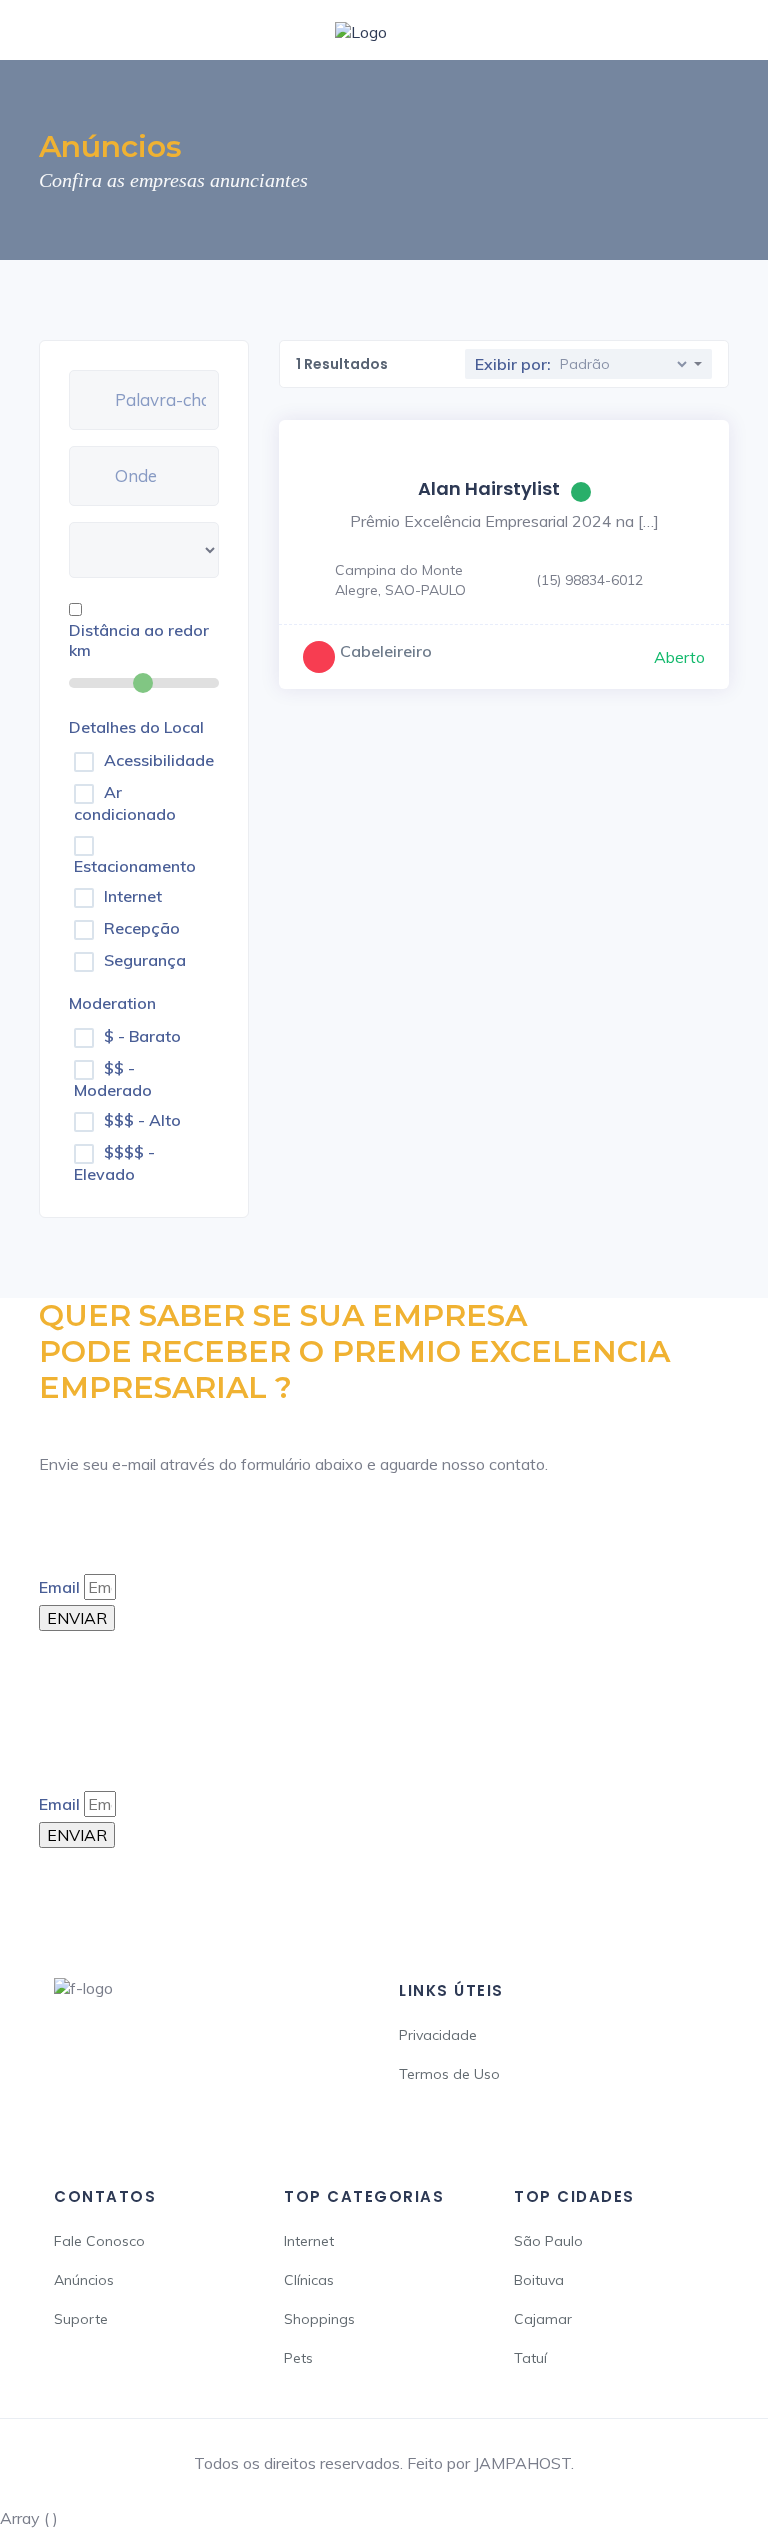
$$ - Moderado (113, 1079)
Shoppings (319, 2319)
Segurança (145, 960)
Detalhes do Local (136, 727)
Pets (298, 2358)
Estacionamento (135, 866)
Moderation (112, 1003)
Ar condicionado (125, 803)
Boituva (539, 2280)
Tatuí (530, 2358)
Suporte (81, 2319)
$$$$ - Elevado (114, 1163)
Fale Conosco (99, 2241)
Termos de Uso (449, 2074)
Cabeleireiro (386, 651)
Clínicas (309, 2280)
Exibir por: (513, 364)
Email (59, 1587)
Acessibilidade (159, 760)
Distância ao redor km (139, 640)
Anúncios (84, 2280)
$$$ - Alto (142, 1120)
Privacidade (438, 2035)
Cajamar (543, 2319)
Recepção (142, 928)
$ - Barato (142, 1036)
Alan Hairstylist (489, 488)
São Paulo (548, 2241)
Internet (133, 896)
